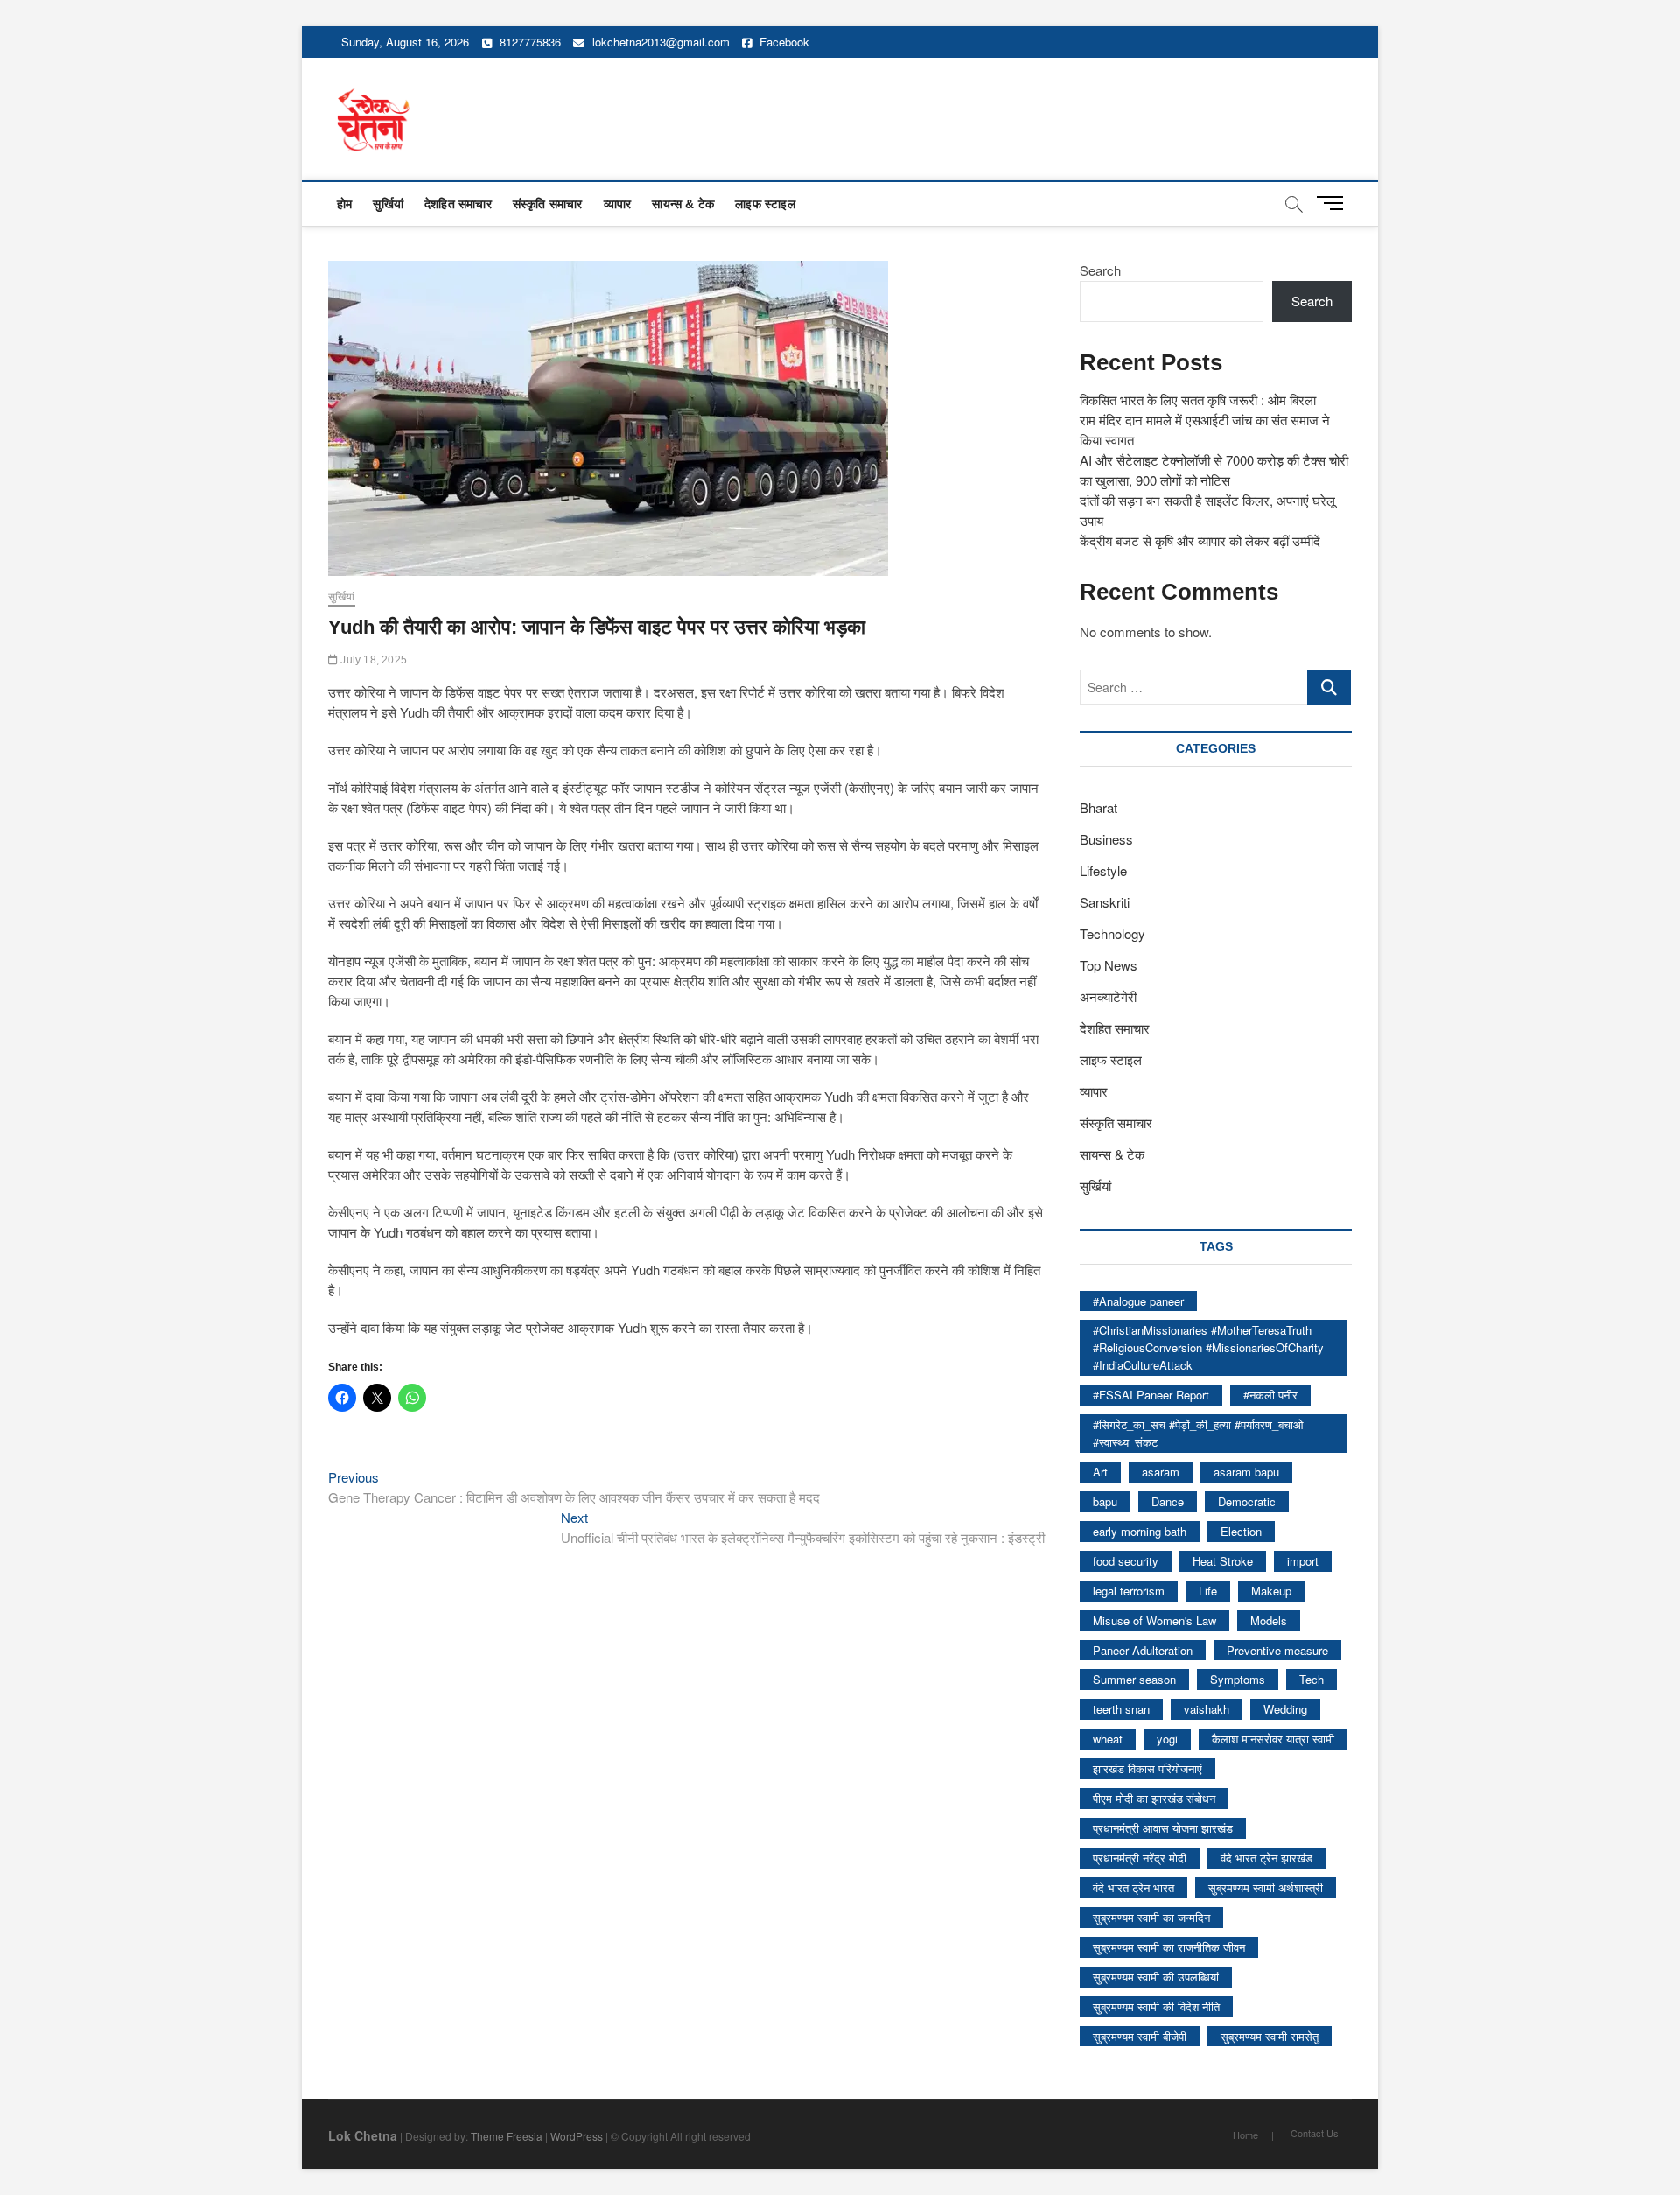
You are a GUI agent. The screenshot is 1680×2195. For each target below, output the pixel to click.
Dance (1168, 1501)
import (1303, 1561)
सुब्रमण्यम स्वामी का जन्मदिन (1151, 1917)
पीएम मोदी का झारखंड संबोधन (1154, 1798)
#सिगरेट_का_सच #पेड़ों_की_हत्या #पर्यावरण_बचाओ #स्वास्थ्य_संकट (1198, 1433)
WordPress (577, 2136)
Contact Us (1315, 2133)
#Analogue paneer (1138, 1301)
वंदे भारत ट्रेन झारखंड (1267, 1858)
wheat (1108, 1739)
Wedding (1285, 1709)
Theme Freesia (507, 2136)
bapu (1105, 1501)
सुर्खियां (388, 204)
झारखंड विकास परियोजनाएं (1148, 1768)
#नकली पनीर (1270, 1395)
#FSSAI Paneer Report (1151, 1395)
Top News (1109, 965)
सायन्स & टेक (683, 204)
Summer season (1134, 1679)
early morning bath (1140, 1531)
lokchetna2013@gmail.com (661, 42)
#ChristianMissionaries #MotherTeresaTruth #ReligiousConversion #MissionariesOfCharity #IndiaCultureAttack (1208, 1347)
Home (1246, 2135)
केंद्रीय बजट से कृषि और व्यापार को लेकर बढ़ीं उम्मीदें (1200, 540)
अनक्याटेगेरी (1108, 996)
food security (1126, 1561)
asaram (1161, 1472)
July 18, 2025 (372, 660)
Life (1208, 1591)
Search (1100, 270)
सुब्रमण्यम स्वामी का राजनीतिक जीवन (1169, 1947)
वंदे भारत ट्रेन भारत (1134, 1887)
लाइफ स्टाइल (765, 204)
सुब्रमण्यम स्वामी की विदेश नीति (1156, 2006)
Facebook (783, 42)
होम (344, 204)
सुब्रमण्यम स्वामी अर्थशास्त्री (1266, 1887)
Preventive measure (1277, 1650)
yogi (1167, 1739)
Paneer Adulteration (1143, 1650)
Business (1106, 839)
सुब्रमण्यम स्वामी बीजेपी (1140, 2036)
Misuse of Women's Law (1155, 1620)
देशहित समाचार (458, 204)
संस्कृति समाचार (548, 204)
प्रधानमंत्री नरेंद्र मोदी (1140, 1858)
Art (1100, 1472)
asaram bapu (1246, 1472)
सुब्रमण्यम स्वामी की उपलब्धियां (1156, 1977)
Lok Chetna (363, 2135)
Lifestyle (1103, 870)
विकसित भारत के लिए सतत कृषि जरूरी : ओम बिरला (1198, 400)
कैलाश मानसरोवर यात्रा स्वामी (1273, 1739)
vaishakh (1207, 1709)
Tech (1312, 1679)
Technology (1113, 933)
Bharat (1099, 807)
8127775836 (528, 42)
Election (1241, 1531)
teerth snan (1121, 1709)
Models (1269, 1620)
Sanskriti (1105, 902)
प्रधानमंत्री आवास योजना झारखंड (1163, 1828)
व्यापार (618, 204)
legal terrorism (1129, 1591)
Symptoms (1238, 1679)
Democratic (1247, 1501)
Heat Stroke (1223, 1561)
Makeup (1271, 1591)
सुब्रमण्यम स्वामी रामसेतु (1270, 2036)
